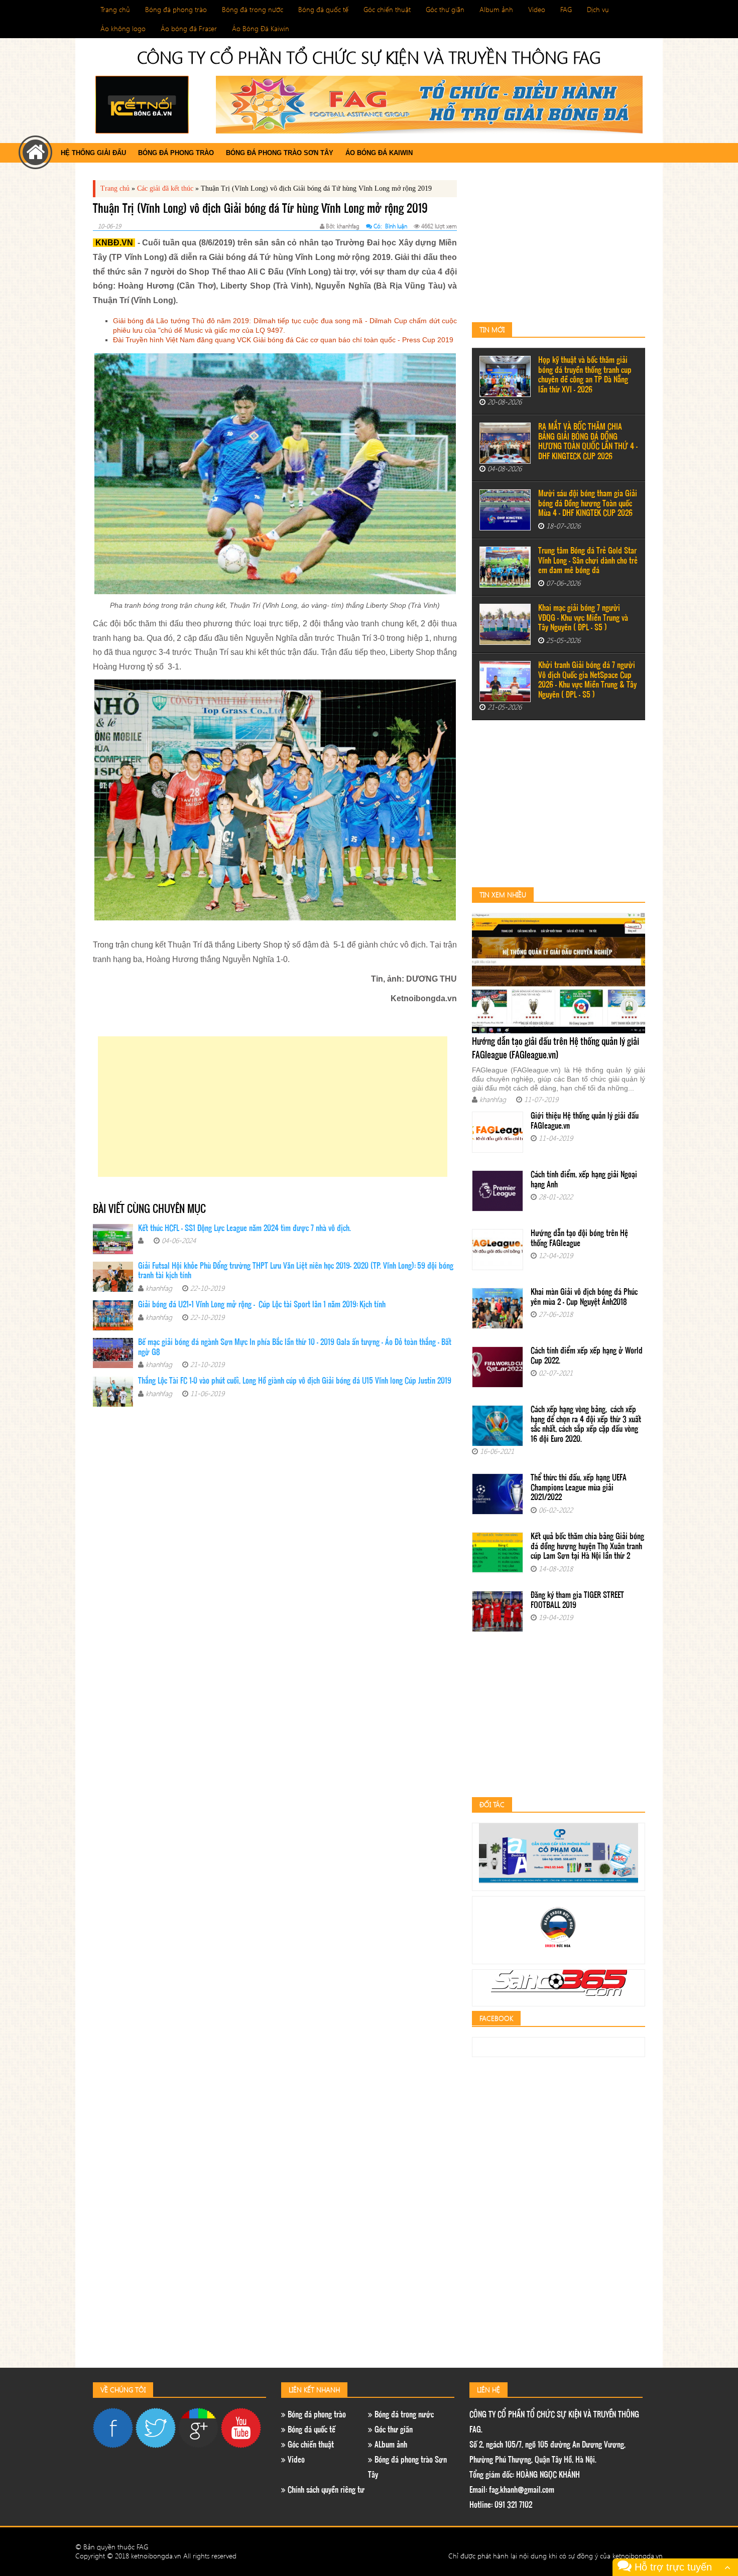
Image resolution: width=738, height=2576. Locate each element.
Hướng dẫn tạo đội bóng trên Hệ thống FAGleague (579, 1239)
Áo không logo (123, 28)
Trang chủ (115, 9)
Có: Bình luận (390, 226)
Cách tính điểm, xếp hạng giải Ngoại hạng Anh (584, 1180)
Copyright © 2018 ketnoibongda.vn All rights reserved (156, 2556)
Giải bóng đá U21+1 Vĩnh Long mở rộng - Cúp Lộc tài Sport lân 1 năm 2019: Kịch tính (262, 1305)
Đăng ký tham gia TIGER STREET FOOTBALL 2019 (577, 1601)
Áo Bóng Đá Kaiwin (261, 28)
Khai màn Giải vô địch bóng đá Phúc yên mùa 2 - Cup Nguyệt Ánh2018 (584, 1298)
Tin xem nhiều (503, 895)
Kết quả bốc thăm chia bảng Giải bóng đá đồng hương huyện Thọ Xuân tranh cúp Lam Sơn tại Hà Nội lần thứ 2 (587, 1547)
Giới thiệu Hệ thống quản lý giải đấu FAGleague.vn (585, 1121)
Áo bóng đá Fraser (189, 28)
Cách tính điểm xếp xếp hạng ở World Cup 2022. (587, 1356)
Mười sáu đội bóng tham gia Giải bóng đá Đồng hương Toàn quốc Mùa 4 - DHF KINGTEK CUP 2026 (588, 504)
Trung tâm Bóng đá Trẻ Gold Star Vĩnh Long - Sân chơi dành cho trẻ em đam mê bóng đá (588, 561)
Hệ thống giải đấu (93, 153)
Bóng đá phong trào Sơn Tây (280, 153)
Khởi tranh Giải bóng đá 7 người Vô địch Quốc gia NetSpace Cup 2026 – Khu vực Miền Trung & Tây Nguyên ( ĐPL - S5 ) (587, 681)
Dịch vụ (598, 9)
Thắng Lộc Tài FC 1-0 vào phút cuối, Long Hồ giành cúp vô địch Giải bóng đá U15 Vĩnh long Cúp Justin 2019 (295, 1381)
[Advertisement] (273, 1107)
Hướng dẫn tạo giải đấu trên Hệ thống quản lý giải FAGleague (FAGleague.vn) (556, 1049)
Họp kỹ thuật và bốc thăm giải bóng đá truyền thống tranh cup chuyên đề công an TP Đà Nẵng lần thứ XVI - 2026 (585, 375)
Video (537, 9)
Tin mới (492, 329)
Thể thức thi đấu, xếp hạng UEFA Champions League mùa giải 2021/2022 (579, 1488)
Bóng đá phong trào (176, 9)
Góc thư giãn (445, 9)
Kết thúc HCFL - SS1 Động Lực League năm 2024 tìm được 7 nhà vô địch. (244, 1229)
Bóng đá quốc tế (323, 9)
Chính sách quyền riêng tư (325, 2490)
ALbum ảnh (390, 2445)
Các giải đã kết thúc (165, 188)
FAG (566, 9)
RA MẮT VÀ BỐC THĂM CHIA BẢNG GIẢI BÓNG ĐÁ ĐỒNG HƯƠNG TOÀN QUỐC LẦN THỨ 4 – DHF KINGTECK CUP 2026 (588, 442)
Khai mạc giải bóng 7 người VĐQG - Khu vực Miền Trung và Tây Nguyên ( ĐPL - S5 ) (583, 618)
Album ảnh (496, 9)
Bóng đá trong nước (253, 9)
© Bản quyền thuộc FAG (112, 2547)
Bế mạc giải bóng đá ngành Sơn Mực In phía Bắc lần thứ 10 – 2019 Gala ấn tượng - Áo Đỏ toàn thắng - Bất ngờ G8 (295, 1348)
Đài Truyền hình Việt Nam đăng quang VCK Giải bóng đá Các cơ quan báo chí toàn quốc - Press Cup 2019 (283, 340)
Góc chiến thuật (387, 9)
